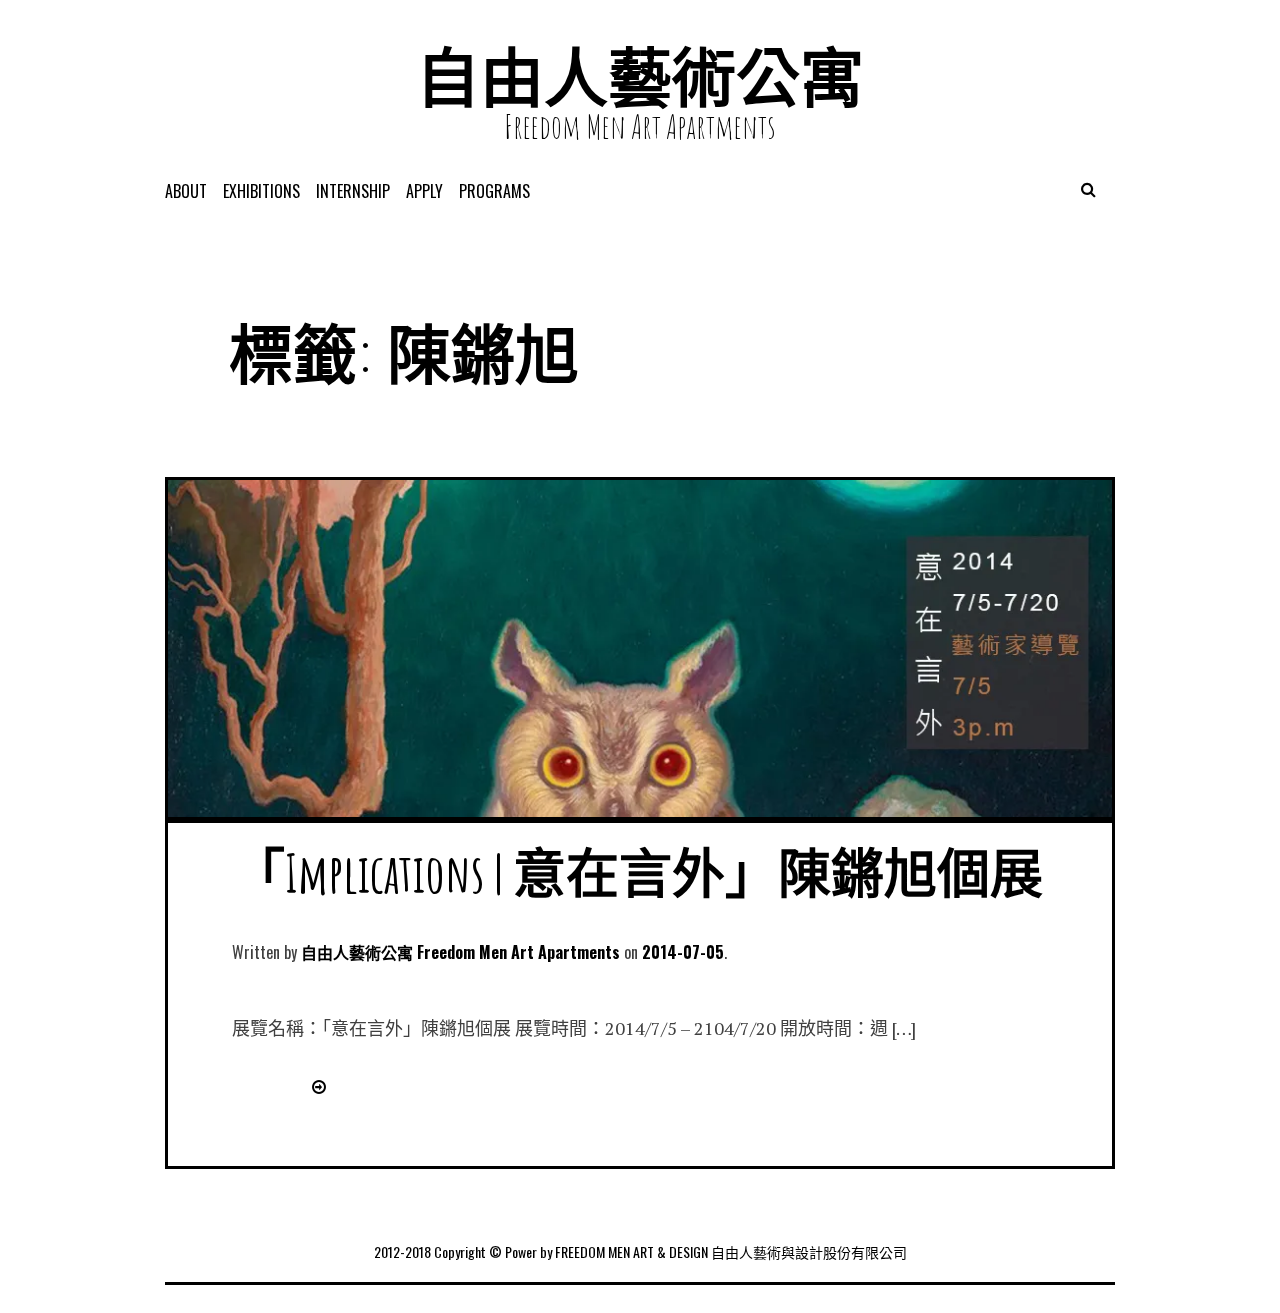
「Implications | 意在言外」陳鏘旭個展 (637, 872)
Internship (353, 191)
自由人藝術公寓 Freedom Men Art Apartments (460, 952)
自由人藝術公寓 (640, 76)
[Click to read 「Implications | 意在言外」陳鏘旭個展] (640, 811)
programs (494, 191)
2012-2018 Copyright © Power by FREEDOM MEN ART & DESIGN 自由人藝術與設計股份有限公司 (640, 1251)
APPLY (424, 191)
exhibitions (261, 191)
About (186, 191)
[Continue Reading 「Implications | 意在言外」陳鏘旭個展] (315, 1086)
